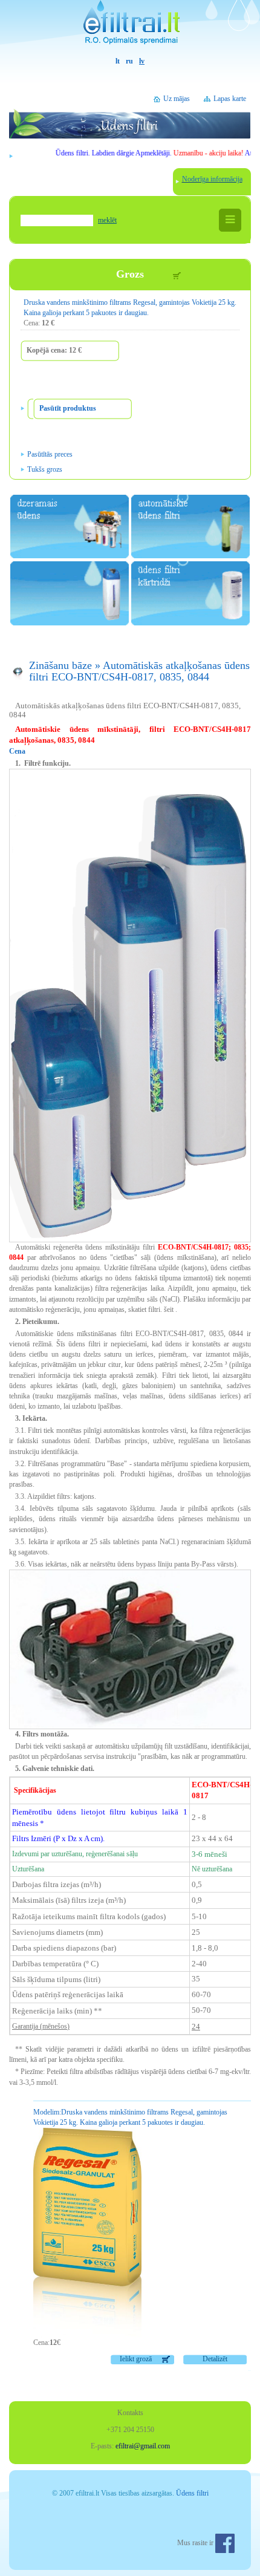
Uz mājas (177, 99)
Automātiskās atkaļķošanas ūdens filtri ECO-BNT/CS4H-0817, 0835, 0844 (139, 671)
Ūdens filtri (192, 2493)
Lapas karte (230, 99)
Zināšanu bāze (60, 665)
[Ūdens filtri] (130, 28)
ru (129, 61)
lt (118, 61)
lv (142, 61)
